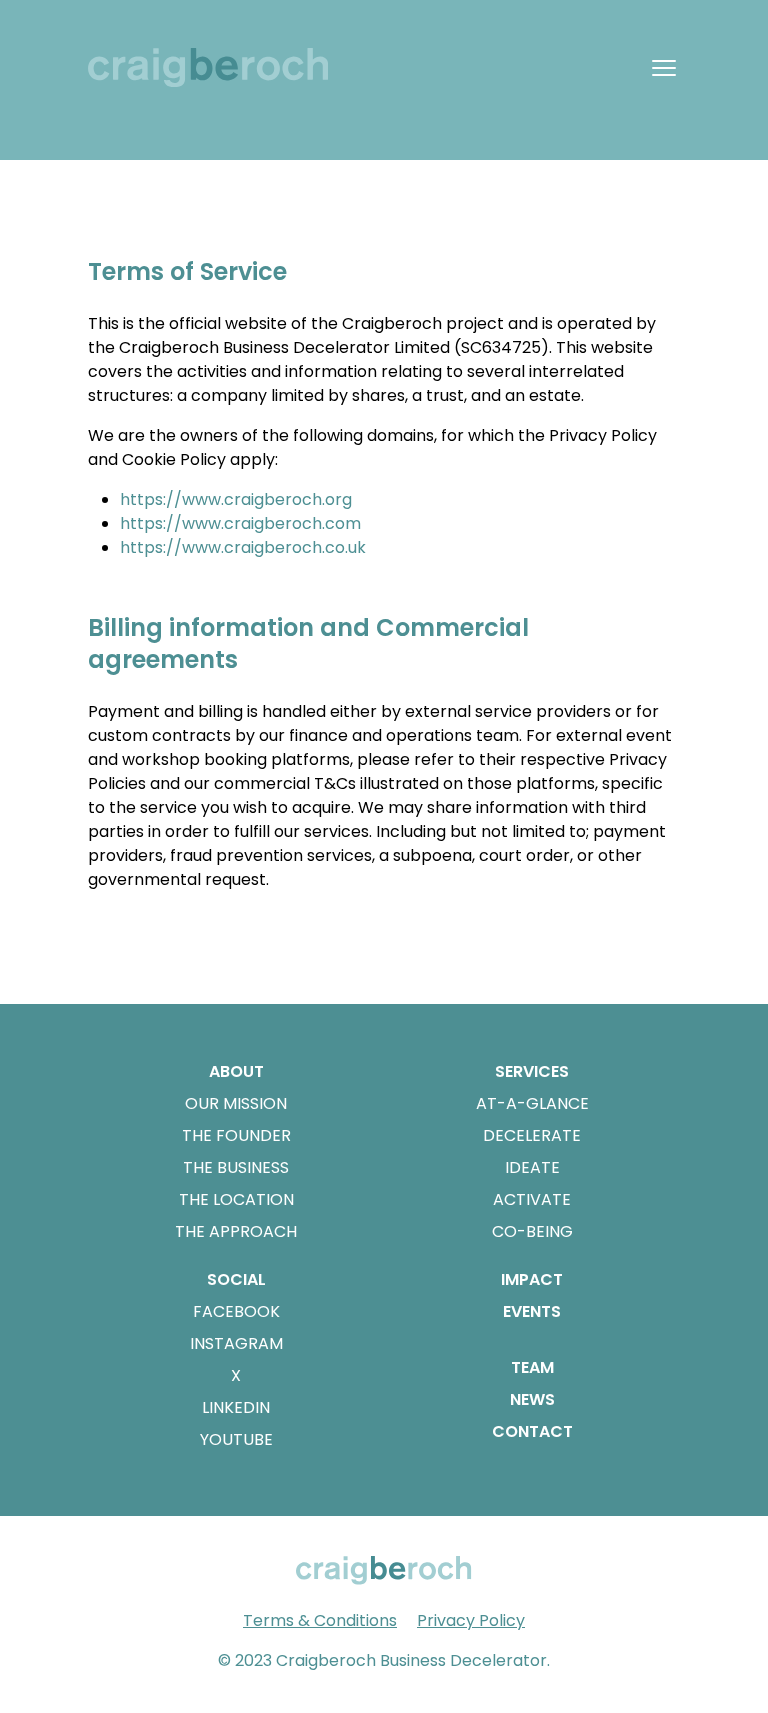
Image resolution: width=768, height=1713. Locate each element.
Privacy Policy (471, 1620)
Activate (532, 1199)
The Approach (236, 1231)
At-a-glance (532, 1103)
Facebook (236, 1311)
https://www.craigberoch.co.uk (243, 547)
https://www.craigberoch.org (236, 499)
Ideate (532, 1167)
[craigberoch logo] (216, 67)
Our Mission (236, 1103)
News (532, 1399)
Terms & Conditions (320, 1620)
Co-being (532, 1231)
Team (532, 1367)
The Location (236, 1199)
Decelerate (532, 1135)
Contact (532, 1431)
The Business (236, 1167)
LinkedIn (236, 1407)
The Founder (236, 1135)
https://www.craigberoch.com (240, 523)
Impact (532, 1279)
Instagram (236, 1343)
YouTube (236, 1439)
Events (532, 1311)
